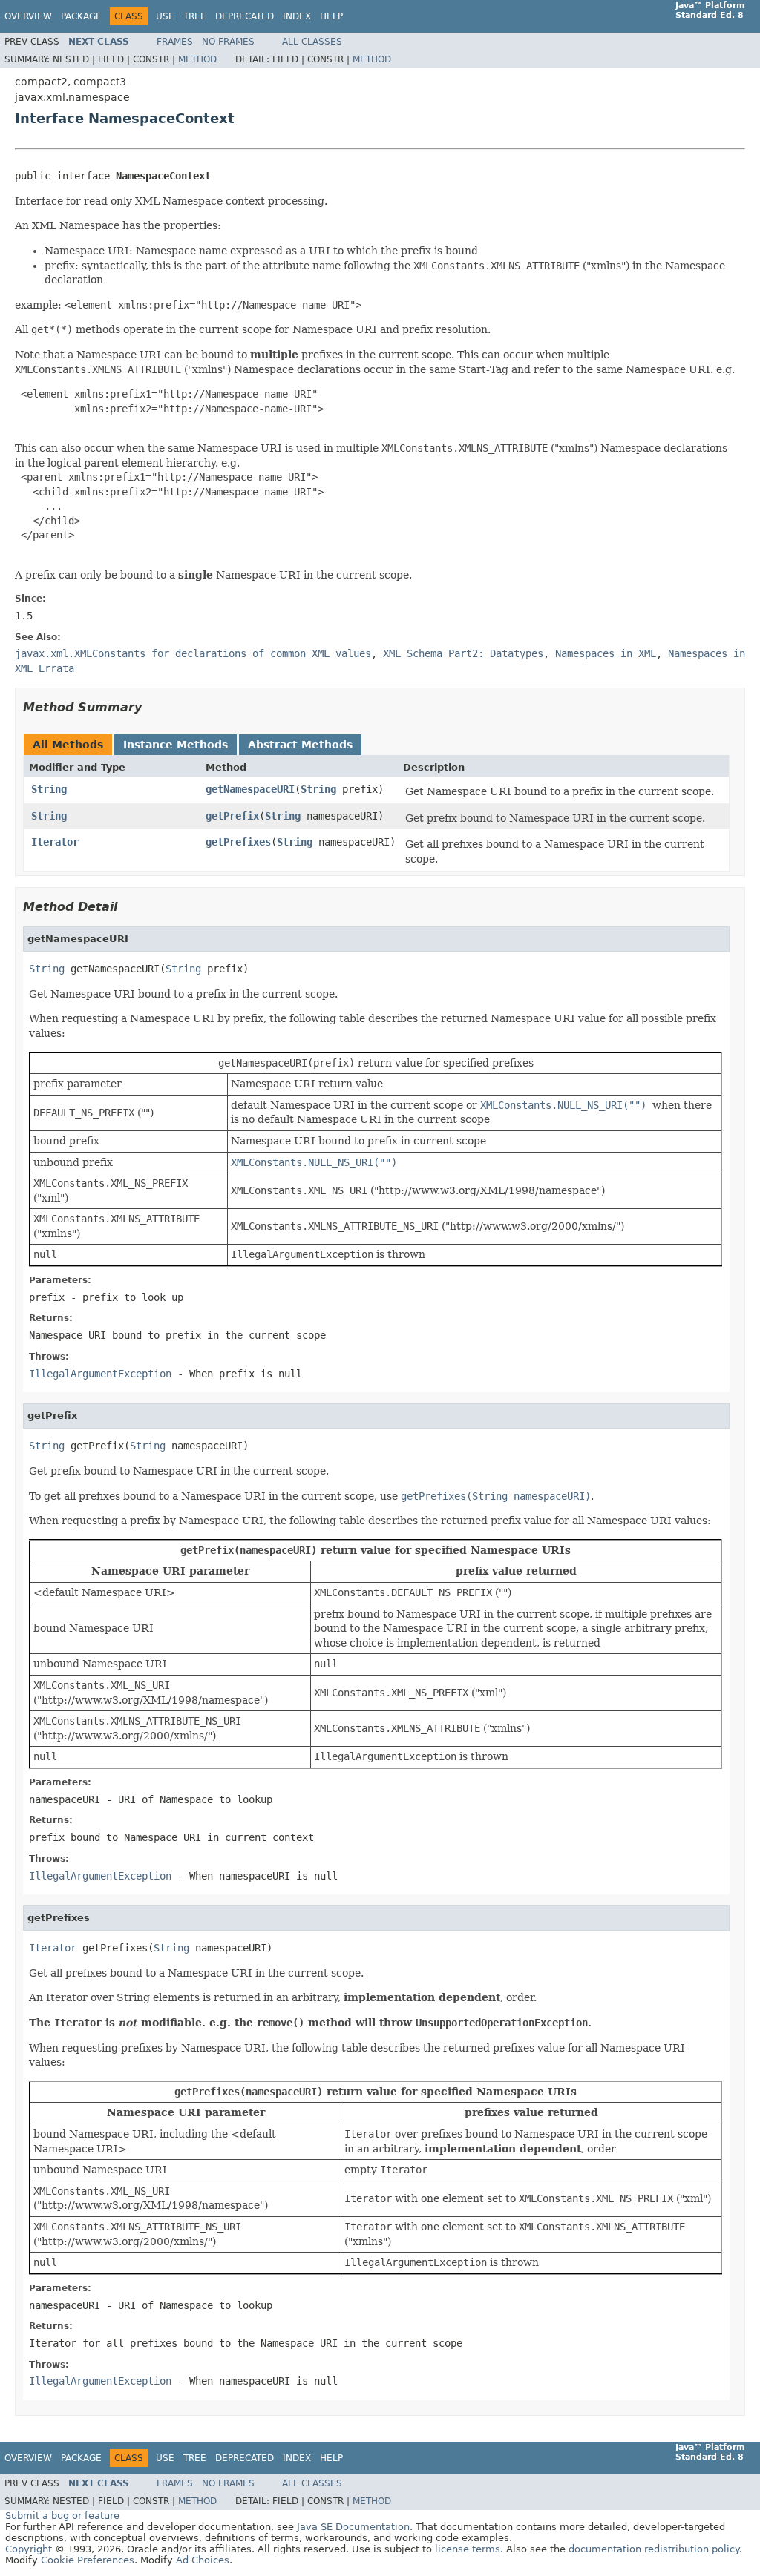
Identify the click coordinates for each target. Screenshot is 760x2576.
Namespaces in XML (606, 653)
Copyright (29, 2549)
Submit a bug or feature (62, 2516)
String (49, 789)
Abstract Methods (300, 745)
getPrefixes (238, 842)
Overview (28, 16)
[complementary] (88, 2560)
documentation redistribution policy (654, 2549)
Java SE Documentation (353, 2527)
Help (331, 16)
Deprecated (245, 16)
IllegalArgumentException (100, 1374)
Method (197, 59)
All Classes (312, 42)
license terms (468, 2549)
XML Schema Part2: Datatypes (463, 653)
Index (297, 16)
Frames (175, 42)
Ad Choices (203, 2560)
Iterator (55, 842)
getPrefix (232, 816)
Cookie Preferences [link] (88, 2560)
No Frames (228, 42)
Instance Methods (176, 745)
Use (165, 16)
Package (81, 16)
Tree (195, 16)
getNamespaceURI (250, 789)
